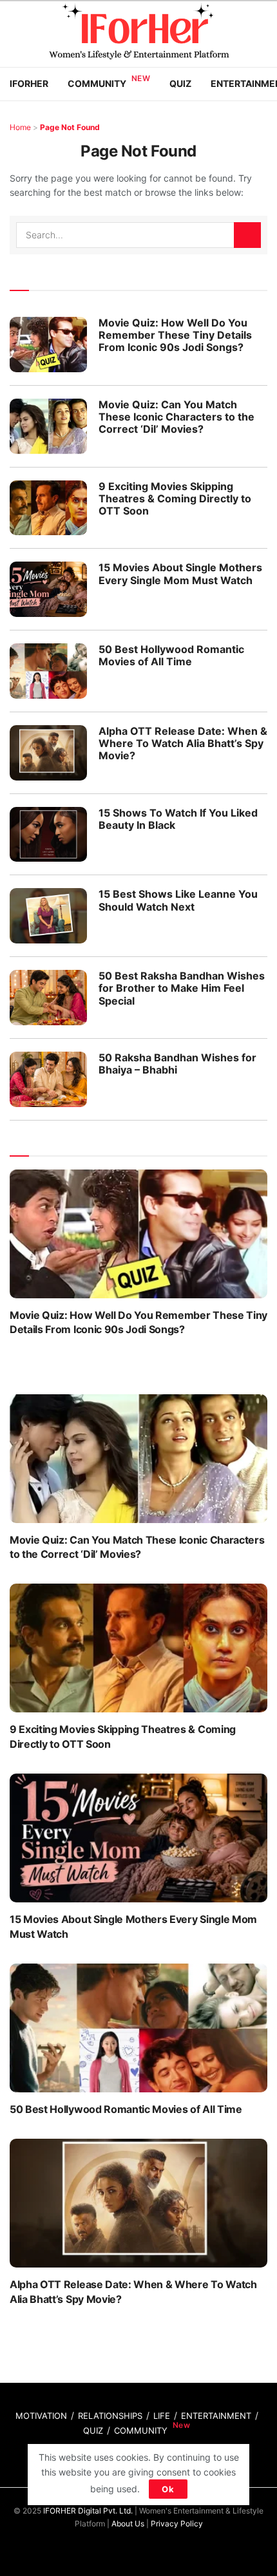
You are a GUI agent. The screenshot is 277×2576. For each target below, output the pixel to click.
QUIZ (93, 2430)
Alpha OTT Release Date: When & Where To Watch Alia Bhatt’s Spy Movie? (183, 743)
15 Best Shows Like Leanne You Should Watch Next (178, 900)
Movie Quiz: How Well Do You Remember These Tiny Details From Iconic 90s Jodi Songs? (175, 335)
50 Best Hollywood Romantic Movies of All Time (171, 655)
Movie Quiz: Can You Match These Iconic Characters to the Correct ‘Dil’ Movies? (177, 417)
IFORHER (29, 83)
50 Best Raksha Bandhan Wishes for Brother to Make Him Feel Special (182, 988)
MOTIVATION (41, 2416)
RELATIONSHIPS (110, 2416)
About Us (128, 2524)
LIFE (162, 2416)
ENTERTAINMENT (216, 2416)
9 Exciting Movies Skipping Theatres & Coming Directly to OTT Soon (175, 498)
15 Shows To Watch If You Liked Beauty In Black (178, 819)
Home (20, 127)
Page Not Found (70, 127)
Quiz (180, 83)
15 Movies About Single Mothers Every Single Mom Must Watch (180, 573)
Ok (168, 2489)
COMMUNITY (141, 2430)
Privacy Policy (177, 2524)
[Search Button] (247, 235)
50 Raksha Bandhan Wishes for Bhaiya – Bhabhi (177, 1064)
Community (97, 83)
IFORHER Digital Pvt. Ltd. (88, 2511)
